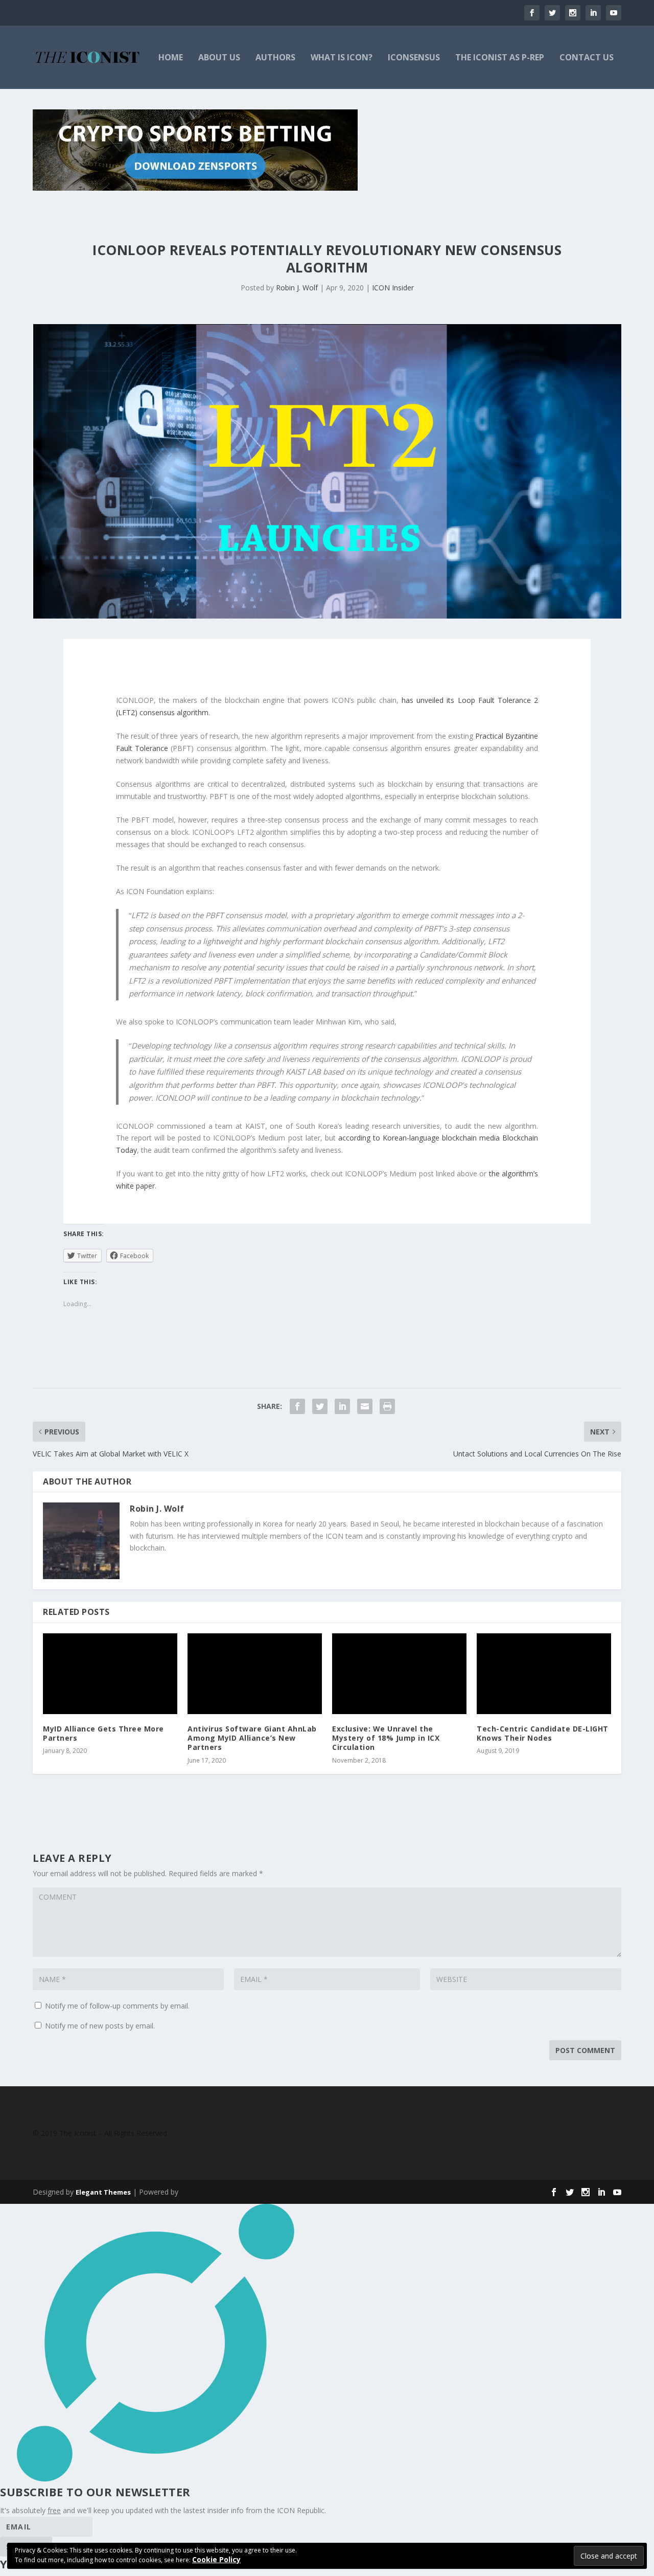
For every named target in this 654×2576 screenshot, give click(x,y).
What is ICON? (342, 58)
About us (219, 58)
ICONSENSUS (414, 58)
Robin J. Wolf (297, 288)
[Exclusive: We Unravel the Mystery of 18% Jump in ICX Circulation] (399, 1674)
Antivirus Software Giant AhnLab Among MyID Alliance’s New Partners (252, 1738)
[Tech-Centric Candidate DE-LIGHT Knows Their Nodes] (544, 1674)
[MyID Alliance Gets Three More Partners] (110, 1674)
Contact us (587, 58)
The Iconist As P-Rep (500, 58)
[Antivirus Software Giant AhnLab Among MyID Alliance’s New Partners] (255, 1674)
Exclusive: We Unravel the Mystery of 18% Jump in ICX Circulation (386, 1738)
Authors (275, 58)
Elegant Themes (103, 2192)
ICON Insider (393, 288)
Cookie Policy (216, 2559)
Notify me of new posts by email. (100, 2026)
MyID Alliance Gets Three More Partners (103, 1733)
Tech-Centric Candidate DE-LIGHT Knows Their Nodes (543, 1733)
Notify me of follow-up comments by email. (117, 2006)
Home (171, 58)
